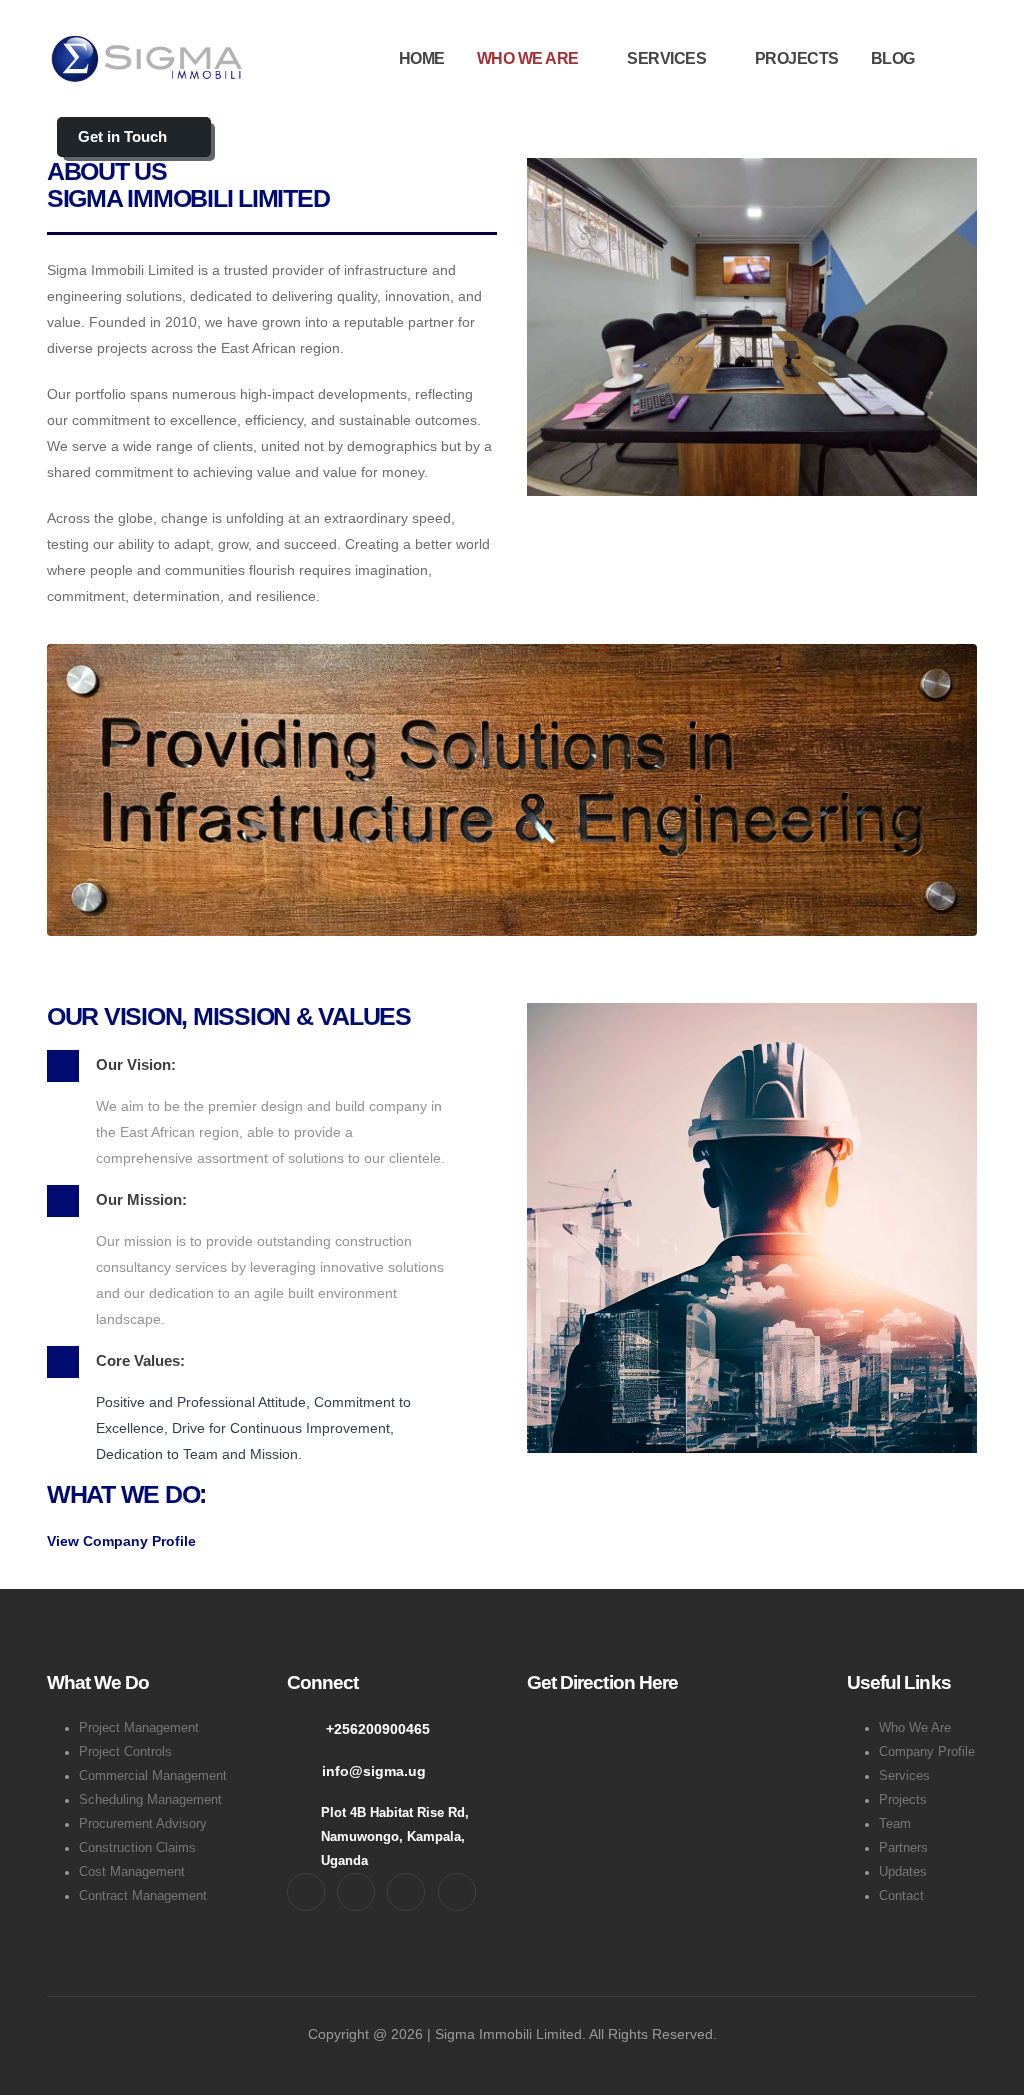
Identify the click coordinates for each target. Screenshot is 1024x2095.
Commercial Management (153, 1776)
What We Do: (126, 1494)
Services (904, 1776)
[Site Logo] (147, 58)
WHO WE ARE (528, 58)
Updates (903, 1872)
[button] (961, 58)
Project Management (139, 1728)
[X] (356, 1892)
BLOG (893, 58)
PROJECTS (797, 58)
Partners (903, 1848)
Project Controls (125, 1752)
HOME (422, 58)
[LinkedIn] (457, 1892)
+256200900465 (378, 1729)
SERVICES (666, 58)
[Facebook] (306, 1892)
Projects (903, 1800)
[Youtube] (406, 1892)
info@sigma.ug (374, 1771)
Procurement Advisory (143, 1824)
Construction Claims (137, 1848)
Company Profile (927, 1752)
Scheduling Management (150, 1800)
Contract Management (143, 1896)
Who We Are (915, 1728)
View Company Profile (121, 1541)
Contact (901, 1896)
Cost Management (132, 1872)
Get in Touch (124, 136)
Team (895, 1824)
